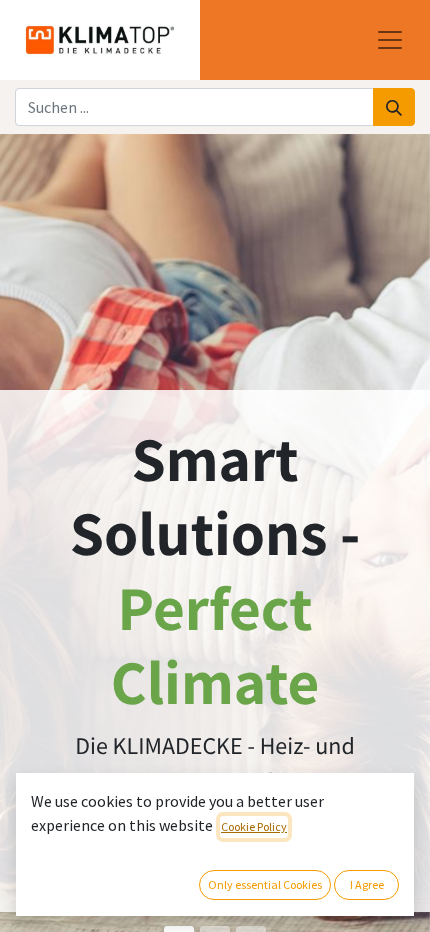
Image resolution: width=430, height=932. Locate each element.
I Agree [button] (367, 884)
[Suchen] (394, 107)
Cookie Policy (254, 826)
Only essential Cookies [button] (265, 884)
